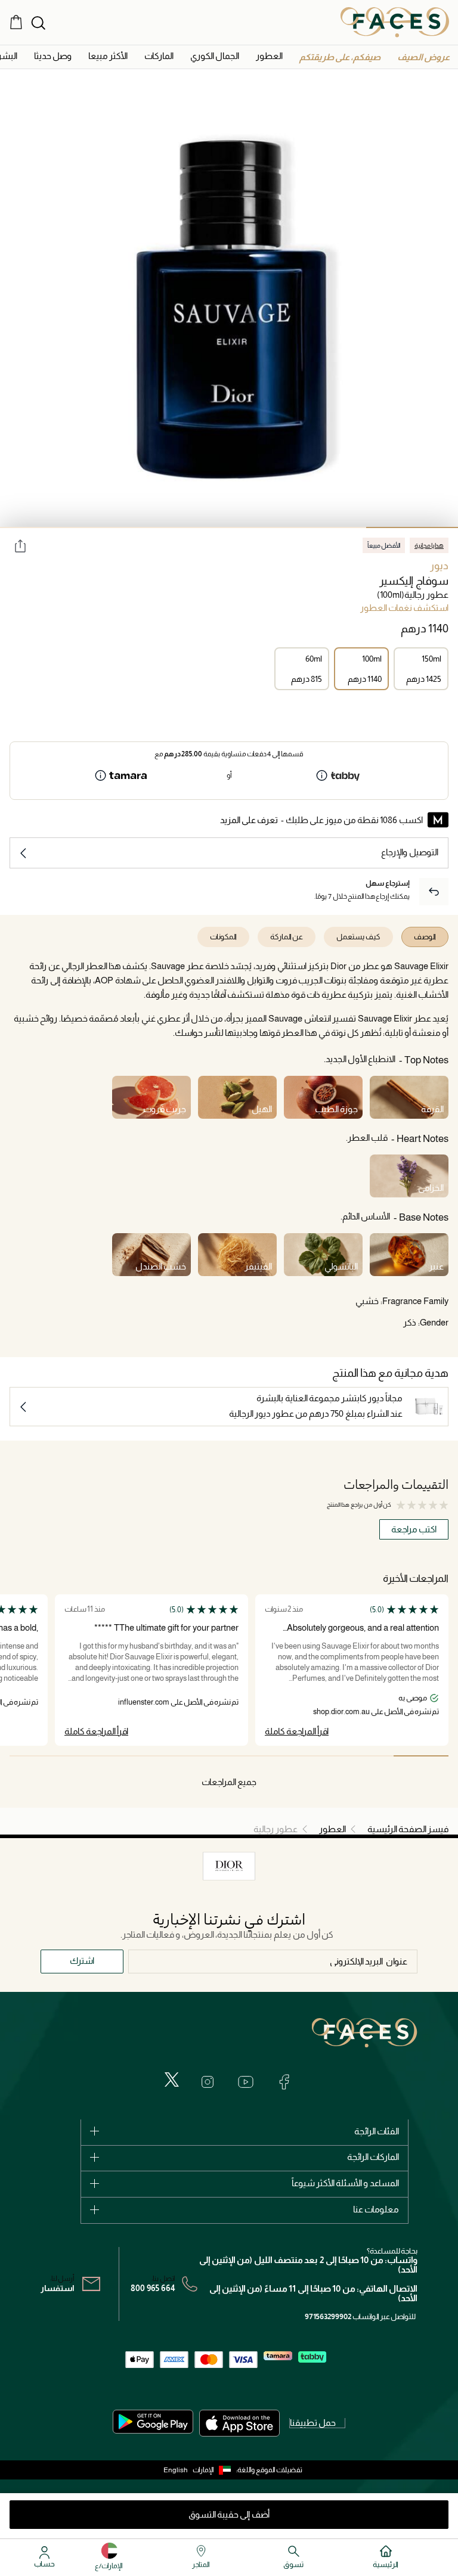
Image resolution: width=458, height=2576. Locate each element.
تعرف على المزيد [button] (249, 820)
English (176, 2470)
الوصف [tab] (425, 937)
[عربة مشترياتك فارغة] (16, 22)
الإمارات (203, 2470)
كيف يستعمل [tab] (358, 937)
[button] (423, 57)
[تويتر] (172, 2080)
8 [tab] (37, 1756)
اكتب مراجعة (414, 1529)
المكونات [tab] (223, 937)
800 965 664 (153, 2288)
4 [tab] (138, 527)
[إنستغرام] (208, 2082)
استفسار (58, 2288)
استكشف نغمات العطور (404, 608)
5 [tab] (46, 527)
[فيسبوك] (284, 2082)
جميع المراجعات (229, 1782)
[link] (159, 56)
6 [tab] (147, 1756)
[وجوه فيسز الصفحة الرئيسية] (395, 22)
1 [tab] (412, 527)
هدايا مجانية (429, 545)
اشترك (82, 1961)
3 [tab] (229, 527)
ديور (439, 566)
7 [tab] (92, 1756)
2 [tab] (321, 527)
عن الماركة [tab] (287, 937)
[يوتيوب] (246, 2082)
